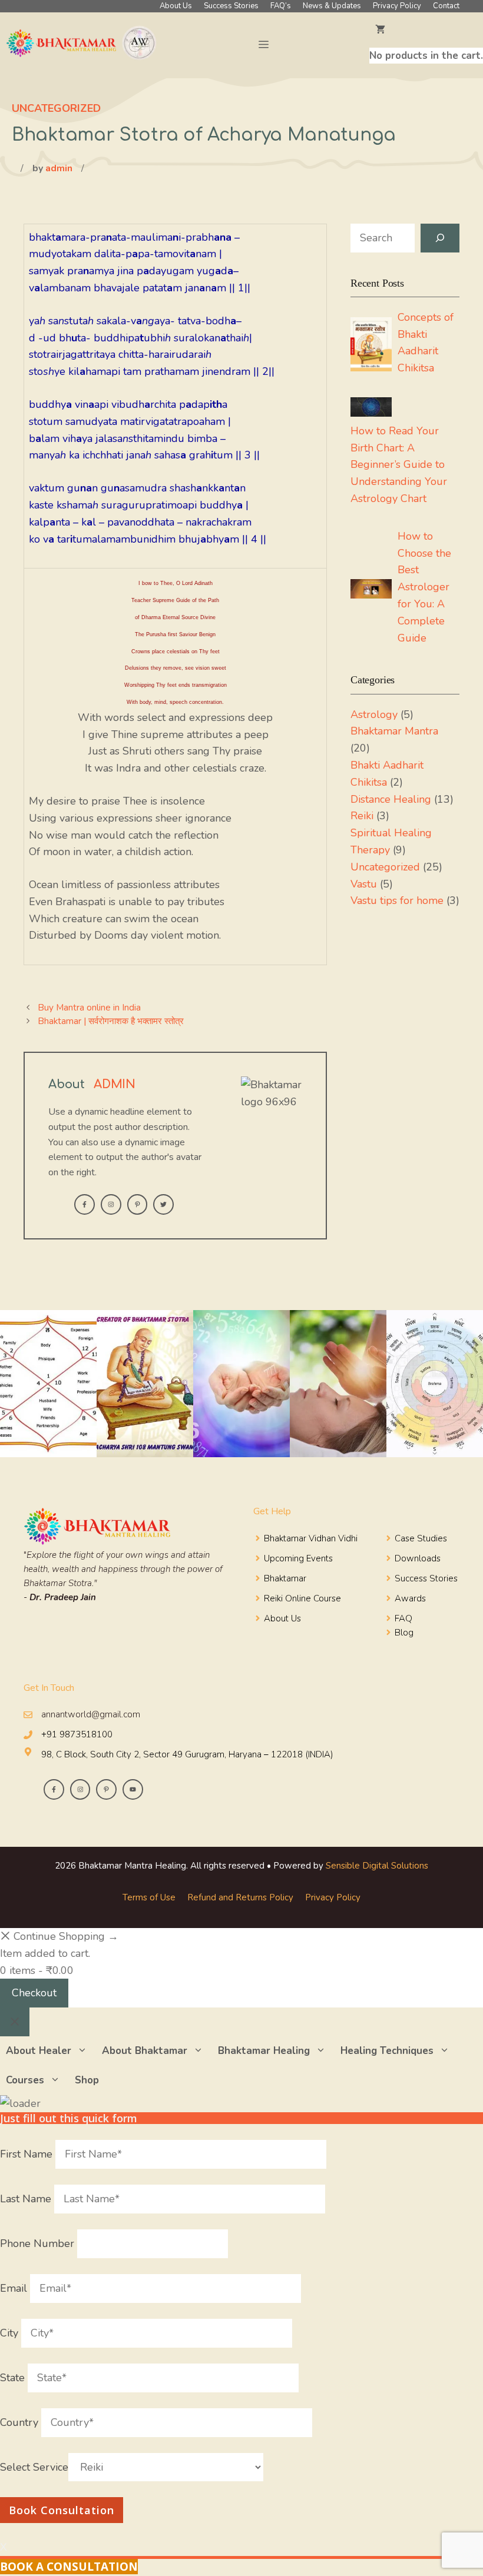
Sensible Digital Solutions (377, 1866)
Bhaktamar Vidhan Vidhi (311, 1538)
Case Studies (421, 1538)
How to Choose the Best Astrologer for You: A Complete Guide (424, 587)
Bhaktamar (285, 1578)
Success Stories (231, 6)
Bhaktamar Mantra (394, 731)
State (14, 2378)
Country (21, 2422)
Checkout (34, 1993)
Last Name (27, 2199)
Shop (87, 2080)
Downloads (418, 1558)
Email (15, 2288)
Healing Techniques (387, 2051)
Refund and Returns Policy (240, 1897)
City (11, 2333)
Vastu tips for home (397, 900)
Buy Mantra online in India (89, 1008)
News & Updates (332, 6)
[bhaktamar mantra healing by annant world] (83, 45)
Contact (446, 6)
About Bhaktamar (145, 2051)
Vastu (364, 884)
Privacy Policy (397, 6)
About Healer (39, 2051)
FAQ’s (281, 6)
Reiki (362, 816)
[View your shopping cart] (426, 30)
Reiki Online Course (302, 1598)
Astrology (374, 714)
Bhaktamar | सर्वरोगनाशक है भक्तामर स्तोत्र (111, 1021)
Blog (404, 1633)
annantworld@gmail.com (91, 1714)
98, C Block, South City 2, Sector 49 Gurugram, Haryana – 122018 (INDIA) (187, 1754)
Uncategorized (56, 108)
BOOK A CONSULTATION (69, 2567)
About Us (176, 6)
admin (59, 168)
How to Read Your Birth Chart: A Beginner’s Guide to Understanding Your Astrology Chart (399, 465)
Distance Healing (391, 799)
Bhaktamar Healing (264, 2051)
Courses (25, 2080)
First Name (28, 2154)
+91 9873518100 (77, 1734)
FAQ (403, 1618)
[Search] (440, 238)
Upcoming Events (298, 1558)
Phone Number (39, 2243)
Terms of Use (149, 1897)
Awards (410, 1598)
